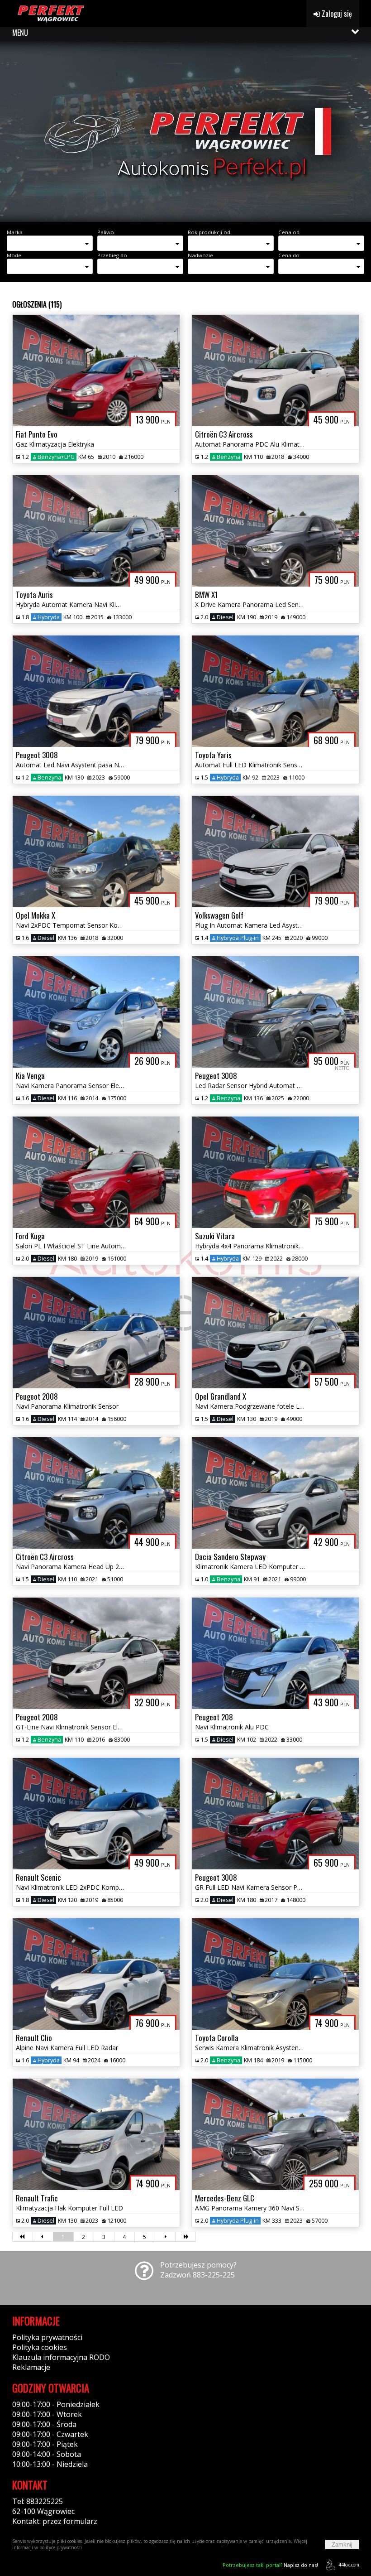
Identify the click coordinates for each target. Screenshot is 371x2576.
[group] (185, 131)
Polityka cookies (40, 2347)
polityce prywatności (61, 2547)
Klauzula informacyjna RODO (61, 2357)
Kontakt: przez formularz (55, 2521)
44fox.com (349, 2565)
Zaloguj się (336, 14)
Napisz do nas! (270, 2565)
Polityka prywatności (47, 2337)
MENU (20, 33)
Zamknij (342, 2545)
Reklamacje (31, 2367)
